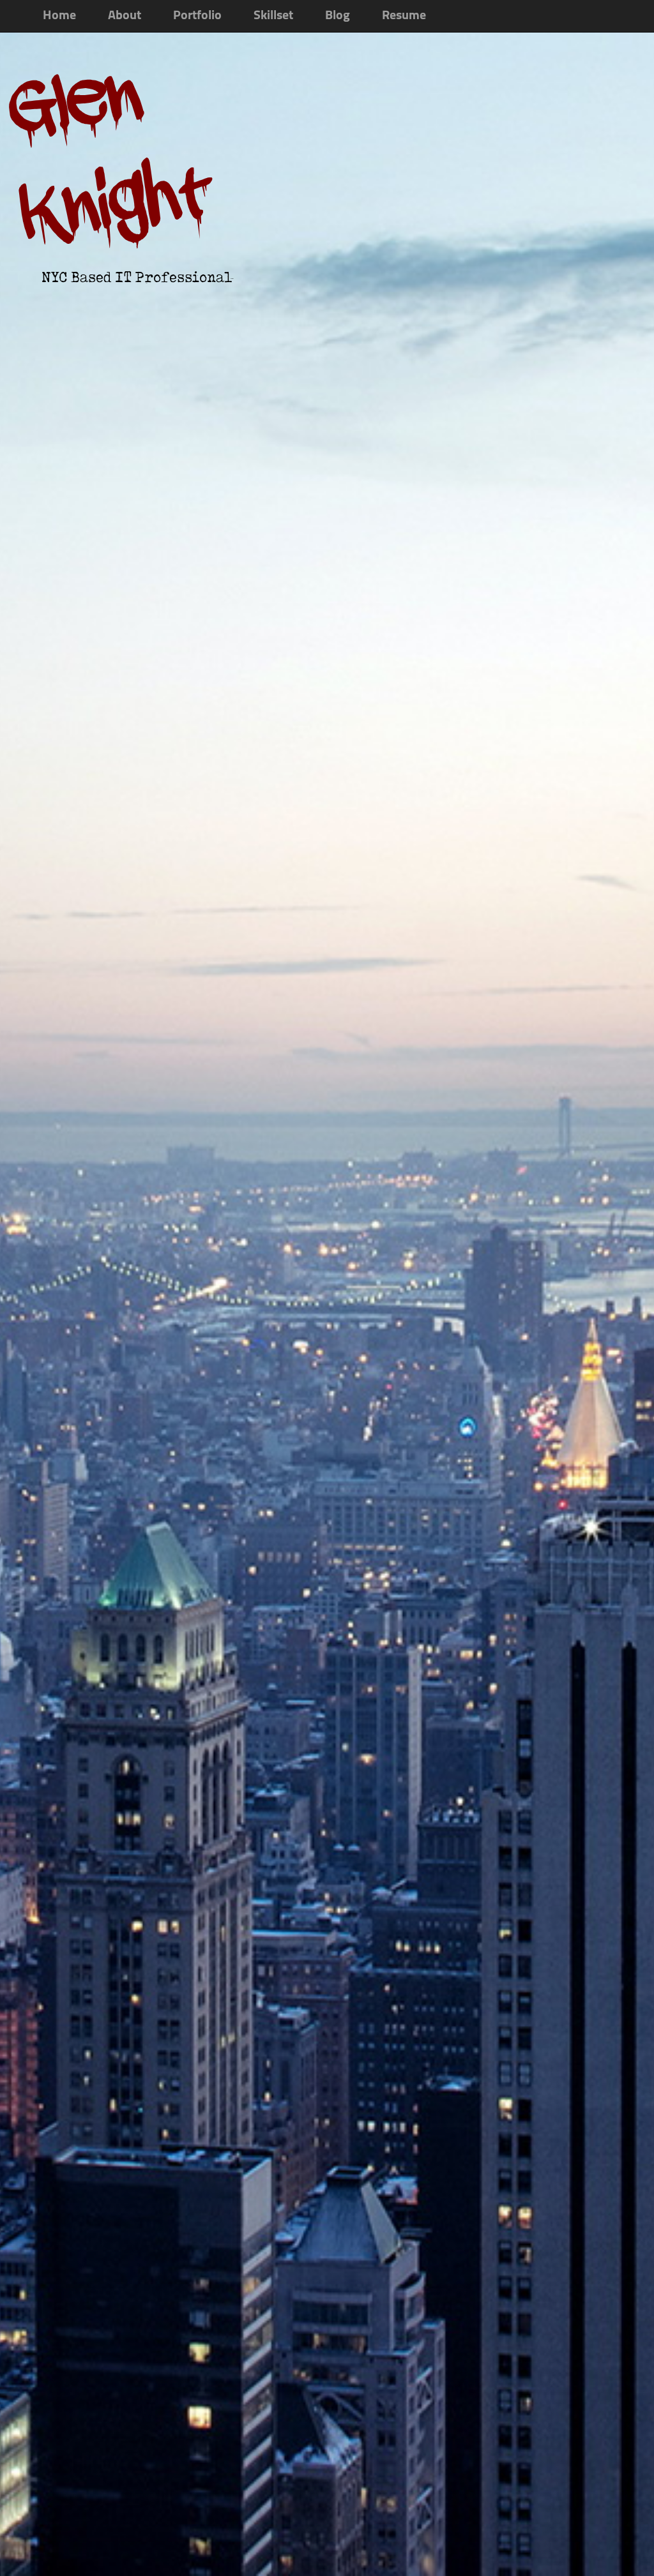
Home (59, 16)
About (125, 16)
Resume (404, 16)
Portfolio (197, 16)
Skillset (273, 16)
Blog (338, 16)
